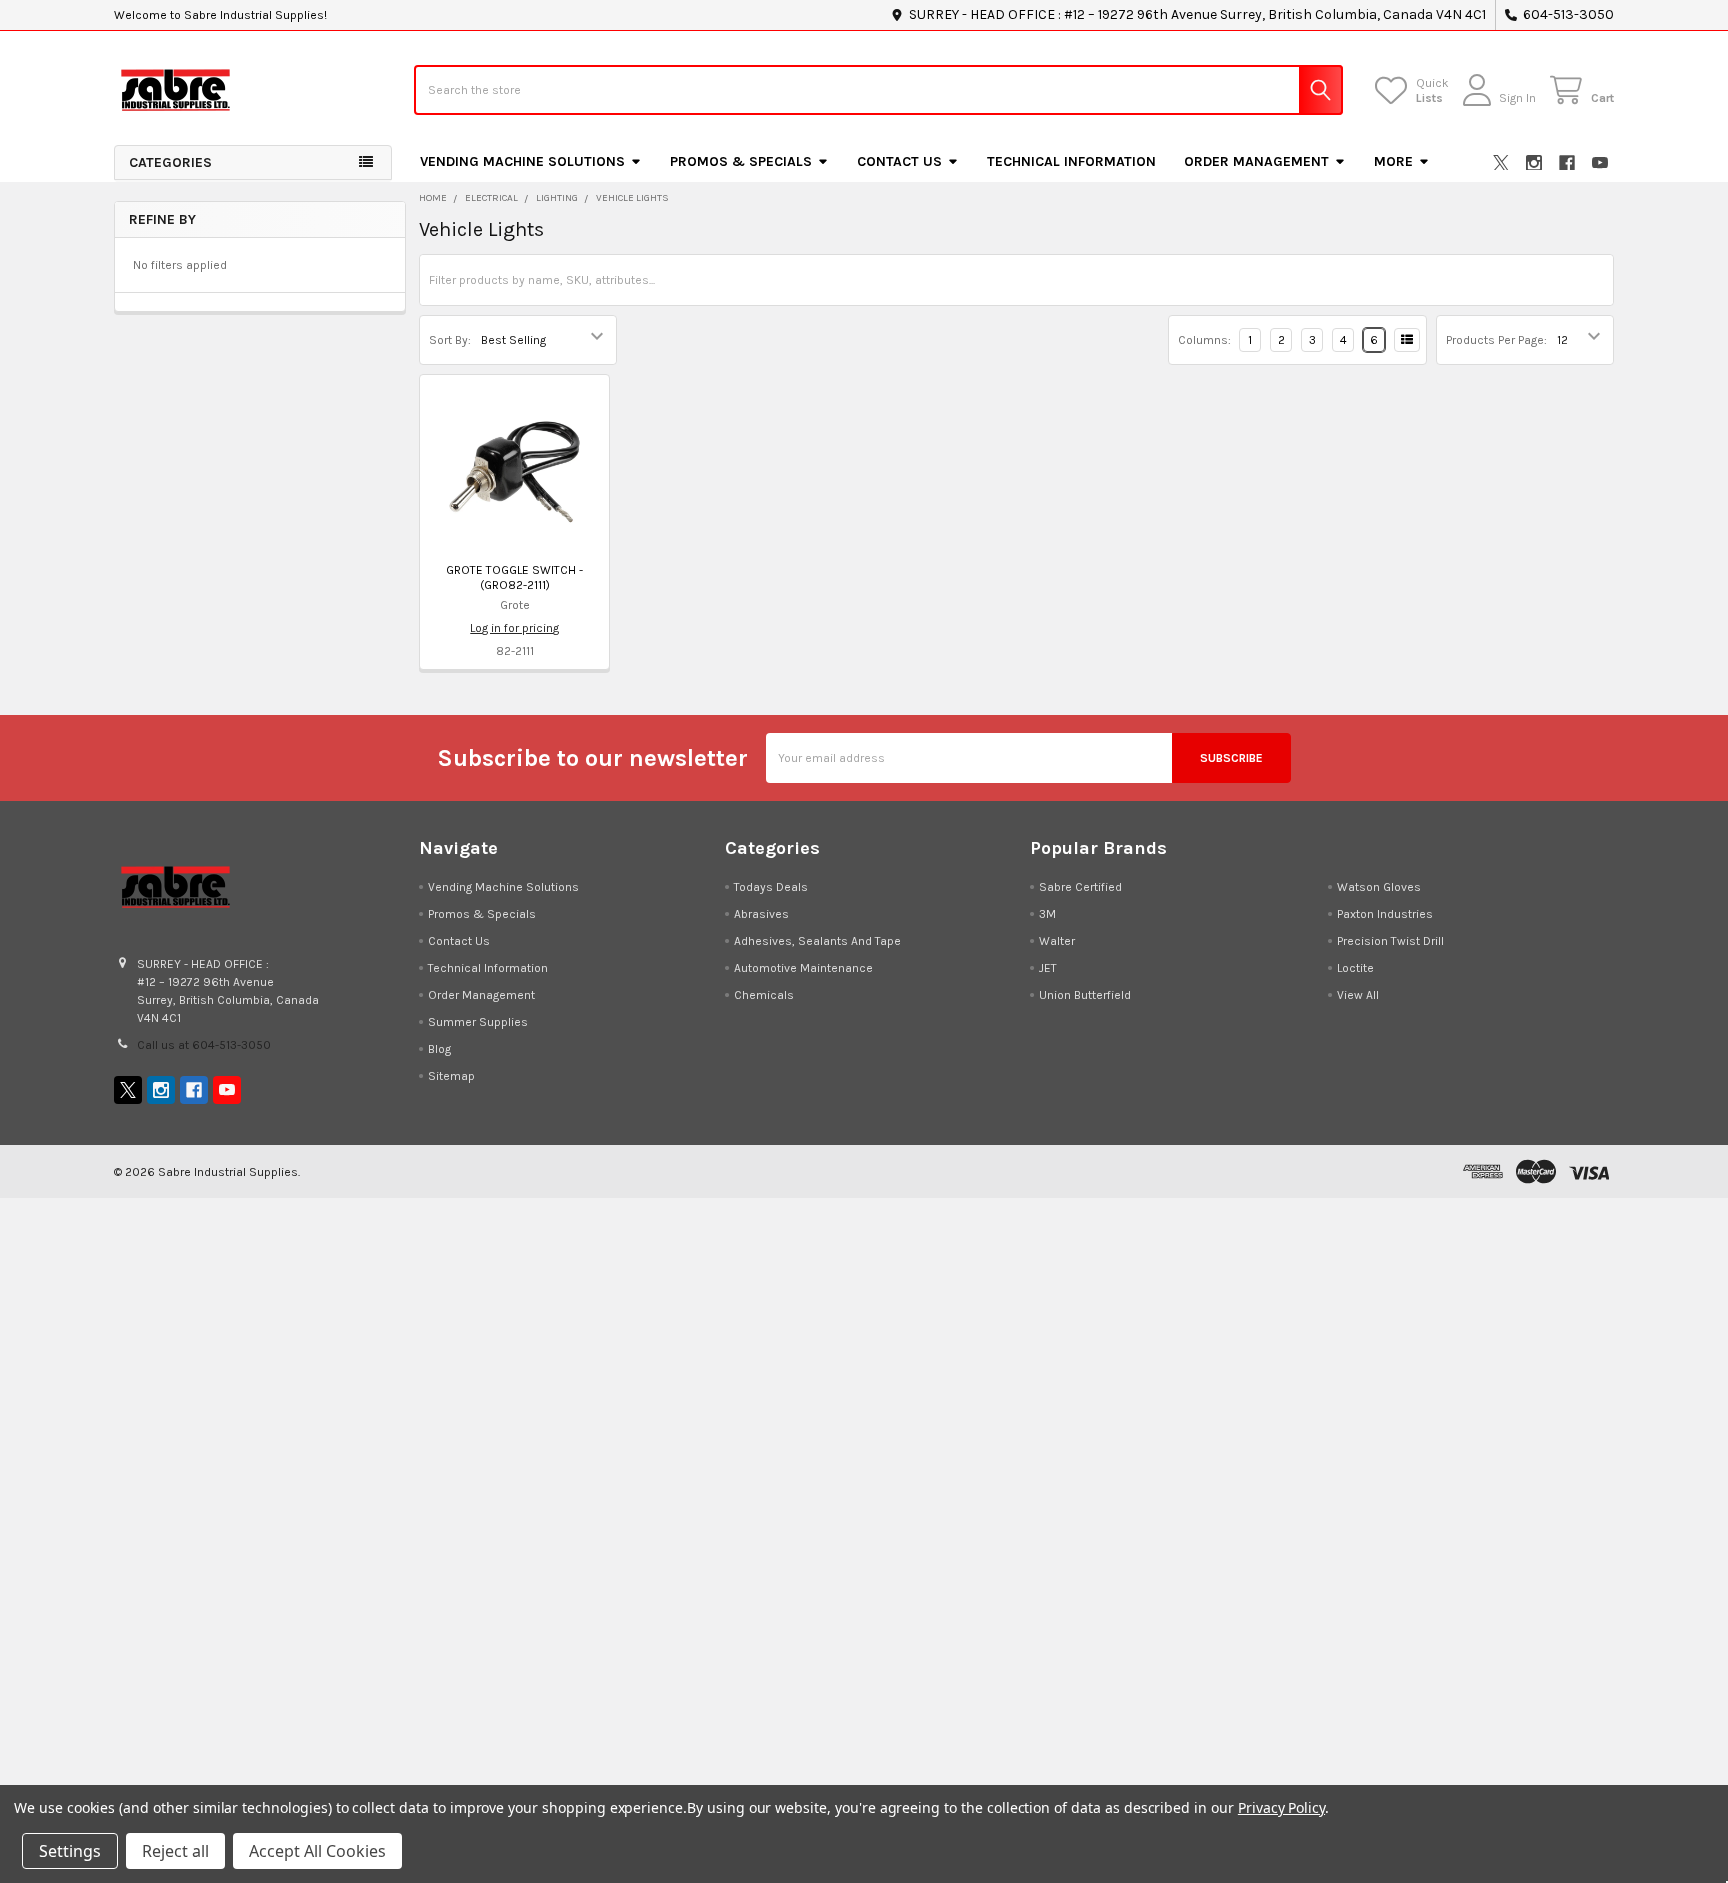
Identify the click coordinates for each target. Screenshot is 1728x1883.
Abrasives (761, 914)
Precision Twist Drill (1390, 941)
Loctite (1355, 968)
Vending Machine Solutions (522, 161)
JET (1048, 968)
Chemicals (764, 995)
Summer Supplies (478, 1022)
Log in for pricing (514, 628)
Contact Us (899, 161)
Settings (70, 1851)
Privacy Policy (1281, 1807)
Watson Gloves (1379, 887)
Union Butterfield (1085, 995)
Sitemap (451, 1076)
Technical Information (1071, 161)
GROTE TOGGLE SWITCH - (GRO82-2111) (514, 577)
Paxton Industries (1385, 914)
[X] (1501, 163)
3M (1047, 914)
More (1393, 161)
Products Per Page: (1496, 340)
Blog (439, 1049)
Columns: (1204, 340)
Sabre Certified (1080, 887)
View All (1358, 995)
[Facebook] (1567, 163)
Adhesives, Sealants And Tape (817, 941)
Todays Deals (771, 887)
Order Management (1256, 161)
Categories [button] (170, 162)
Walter (1057, 941)
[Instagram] (1534, 163)
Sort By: (450, 340)
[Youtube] (1600, 163)
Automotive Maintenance (803, 968)
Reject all (175, 1851)
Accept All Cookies (317, 1851)
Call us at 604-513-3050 (204, 1045)
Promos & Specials (741, 161)
